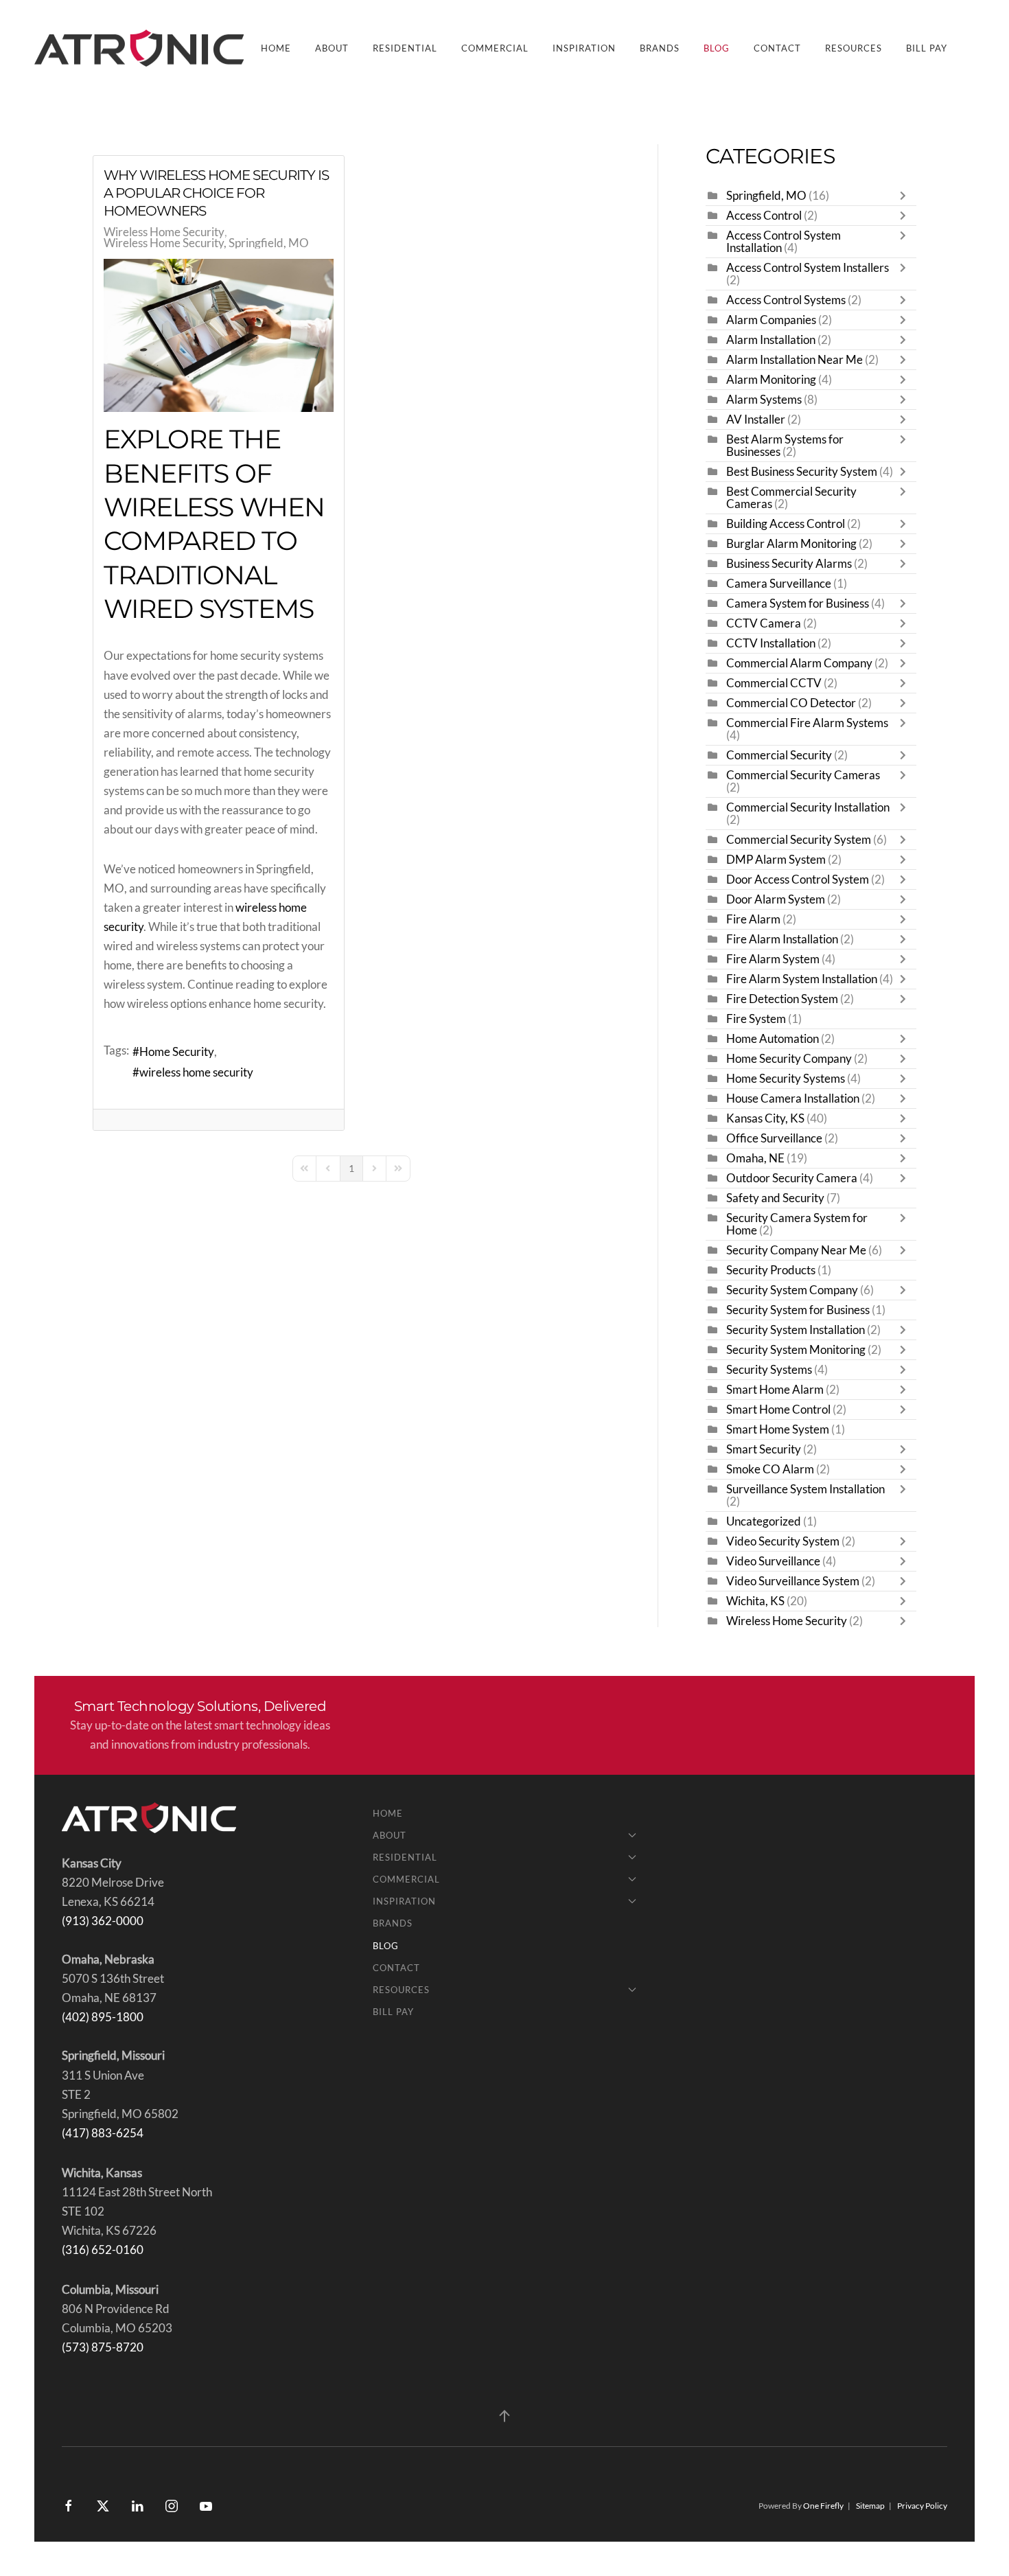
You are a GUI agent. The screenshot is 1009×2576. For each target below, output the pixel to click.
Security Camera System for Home (797, 1224)
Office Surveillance (774, 1138)
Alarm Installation (771, 340)
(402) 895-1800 (103, 2017)
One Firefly (823, 2506)
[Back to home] (141, 48)
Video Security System (783, 1541)
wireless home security (196, 1072)
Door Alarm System (776, 899)
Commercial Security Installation (808, 807)
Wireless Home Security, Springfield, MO (206, 243)
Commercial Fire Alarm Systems (807, 723)
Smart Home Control (778, 1410)
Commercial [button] (495, 48)
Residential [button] (405, 48)
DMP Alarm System (776, 860)
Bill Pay (927, 48)
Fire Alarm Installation (782, 939)
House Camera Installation (794, 1099)
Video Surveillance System (793, 1581)
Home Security (177, 1052)
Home (276, 48)
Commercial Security (779, 755)
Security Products (771, 1270)
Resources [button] (854, 48)
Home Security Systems (786, 1079)
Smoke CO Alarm (770, 1469)
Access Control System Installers (808, 268)
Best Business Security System (802, 472)
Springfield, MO (766, 196)
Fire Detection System (782, 999)
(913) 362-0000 (103, 1921)
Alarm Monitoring (771, 380)
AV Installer (756, 419)
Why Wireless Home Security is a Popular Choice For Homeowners (216, 193)
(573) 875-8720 (103, 2347)
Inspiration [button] (584, 48)
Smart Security (764, 1449)
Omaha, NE (755, 1158)
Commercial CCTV (774, 683)
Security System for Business (798, 1310)
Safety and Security (775, 1198)
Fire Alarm (753, 919)
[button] (505, 2416)
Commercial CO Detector (791, 703)
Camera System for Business (799, 603)
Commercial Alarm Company (799, 663)
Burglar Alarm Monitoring (791, 544)
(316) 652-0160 (103, 2250)
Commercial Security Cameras (803, 775)
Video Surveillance (773, 1561)
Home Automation (773, 1039)
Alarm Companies (771, 320)
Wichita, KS (755, 1601)
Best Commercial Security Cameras (791, 498)
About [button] (332, 48)
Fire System (756, 1019)
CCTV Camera (764, 623)
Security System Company (792, 1290)
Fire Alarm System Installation (802, 979)
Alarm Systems (764, 400)
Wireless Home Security (164, 232)
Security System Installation (796, 1330)
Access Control (764, 216)
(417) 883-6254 (103, 2133)
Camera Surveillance (779, 584)
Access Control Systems (786, 300)
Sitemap (870, 2506)
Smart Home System (778, 1429)
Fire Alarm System (773, 959)
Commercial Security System (799, 840)
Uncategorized (764, 1521)
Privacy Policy (922, 2506)
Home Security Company (789, 1059)
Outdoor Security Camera (792, 1178)
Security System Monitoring (796, 1350)
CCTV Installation (771, 643)
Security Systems (769, 1370)
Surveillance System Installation (805, 1489)
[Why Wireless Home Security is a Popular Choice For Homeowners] (219, 335)
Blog (717, 48)
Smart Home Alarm (775, 1390)
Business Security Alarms (789, 564)
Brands (660, 48)
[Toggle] (906, 196)
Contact (777, 48)
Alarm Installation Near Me (795, 360)
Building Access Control (786, 524)
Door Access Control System (798, 879)
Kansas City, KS (765, 1118)
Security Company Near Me (796, 1250)
